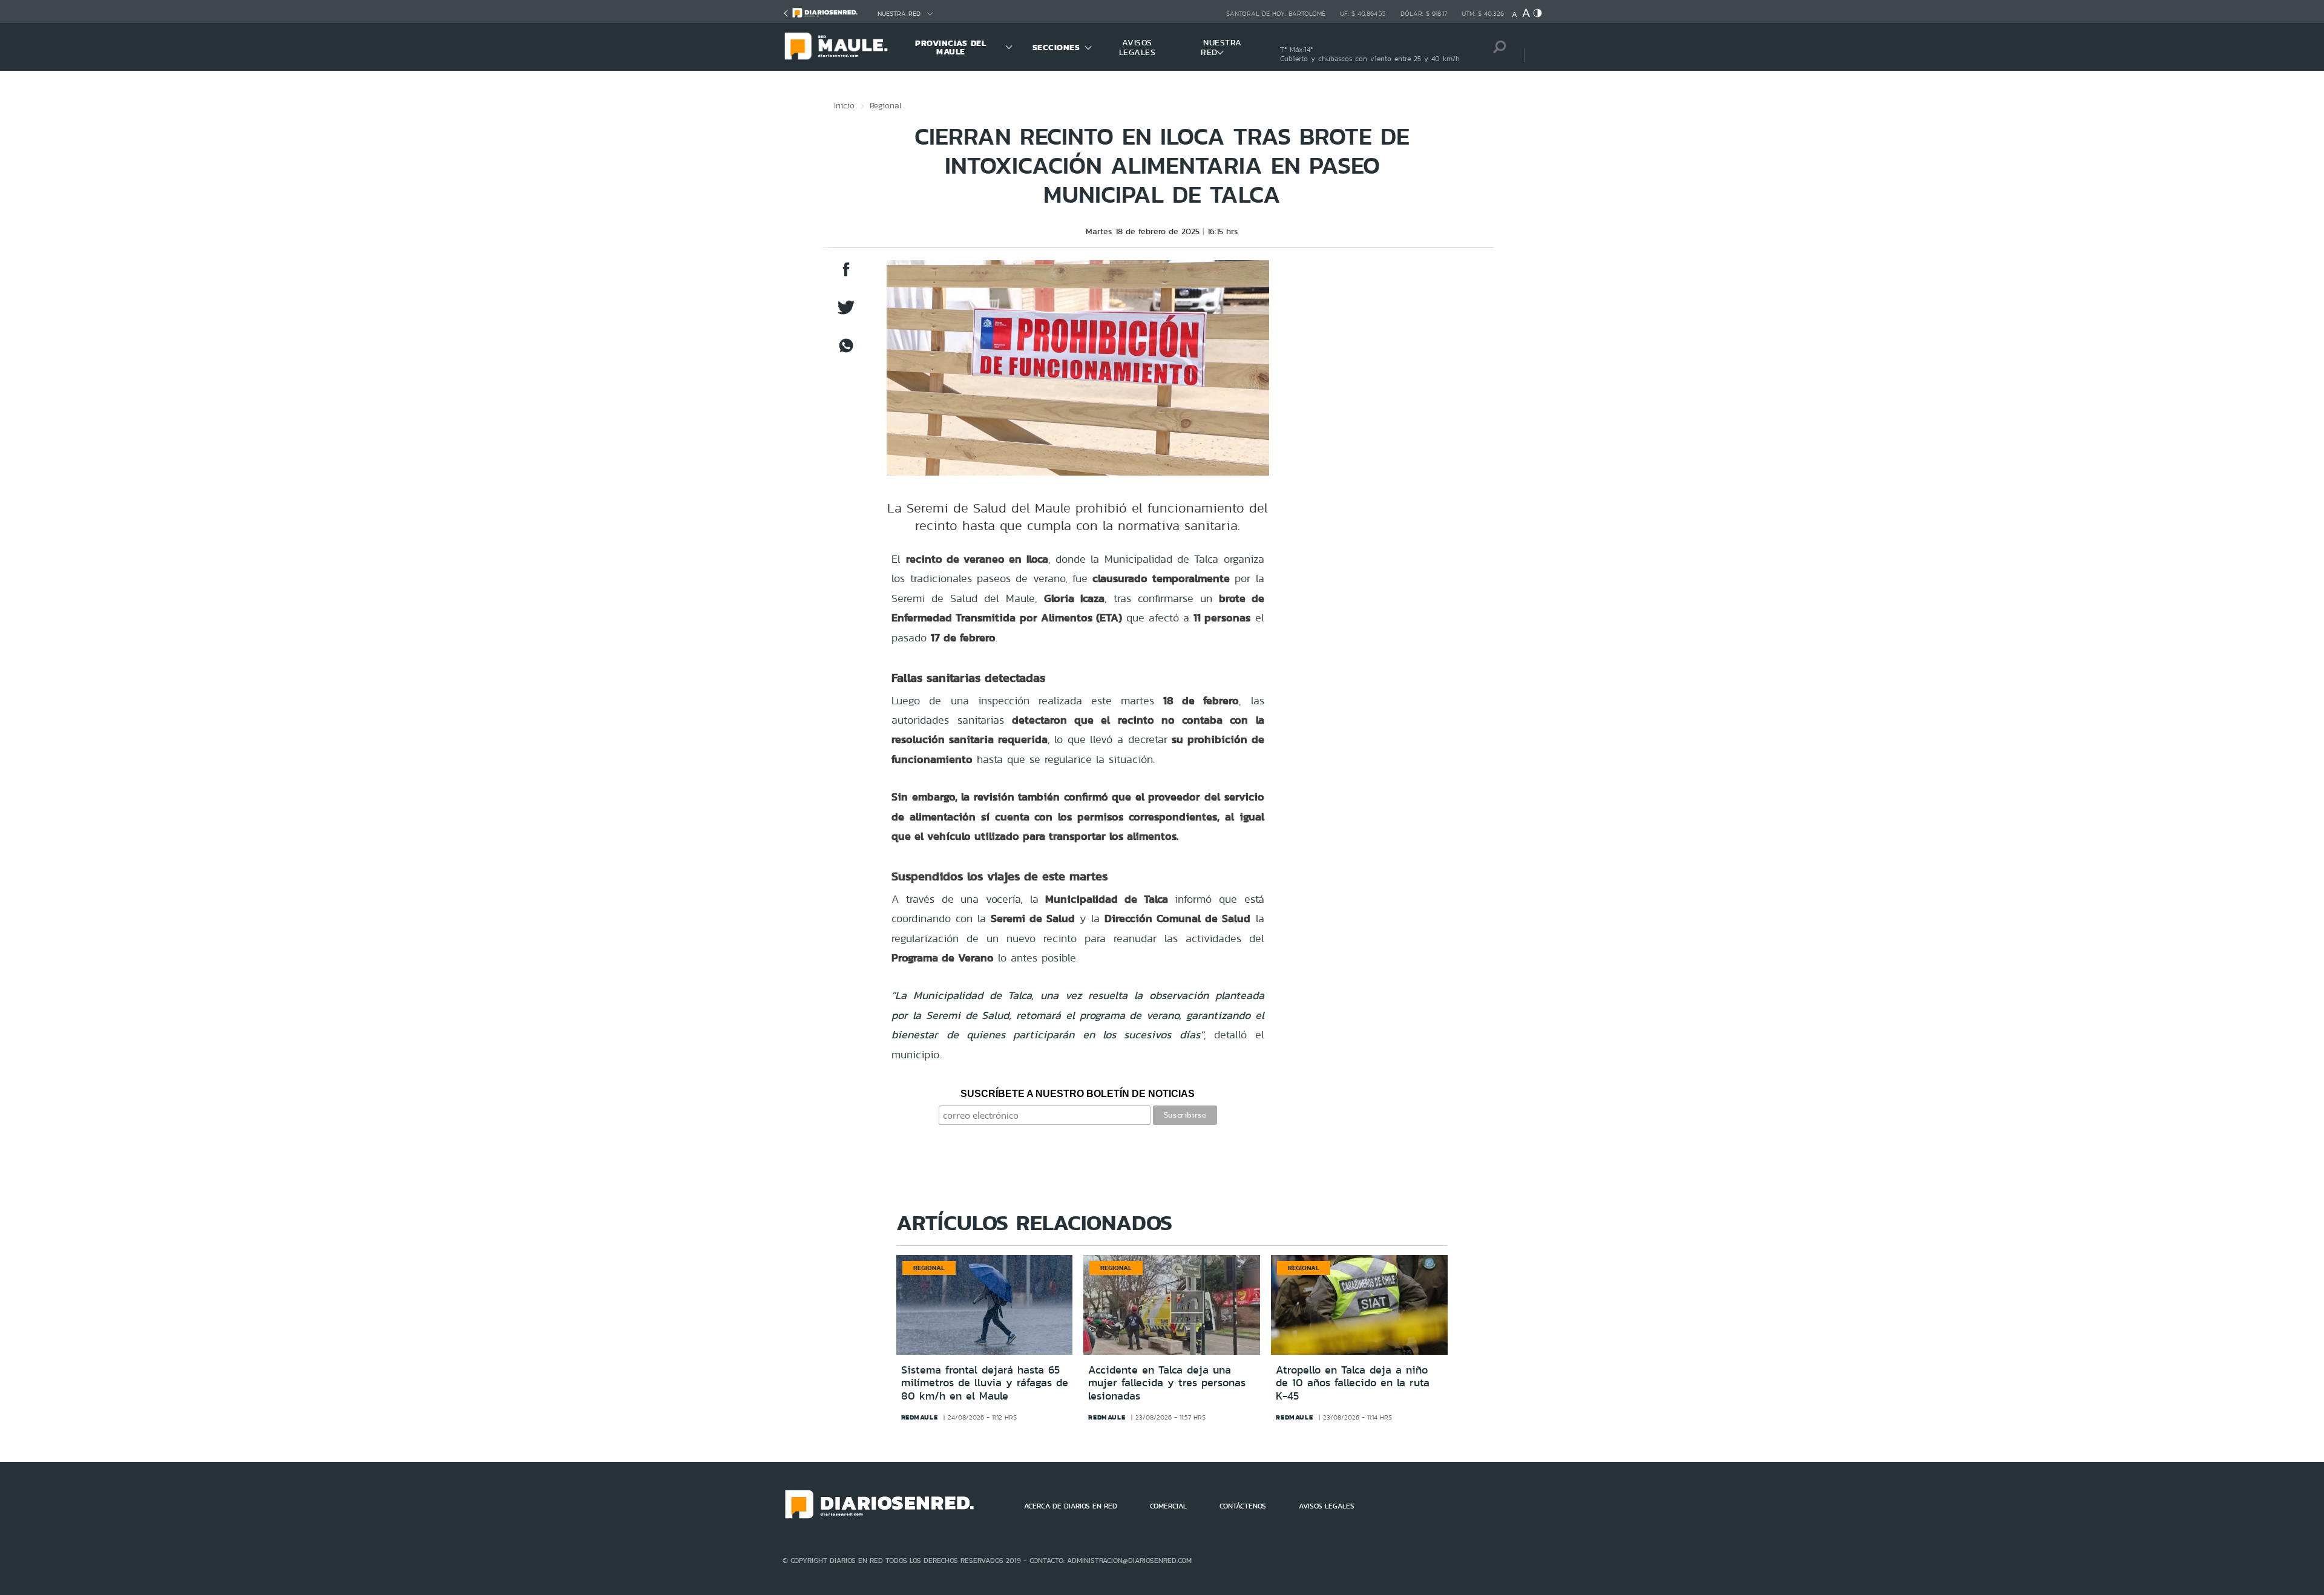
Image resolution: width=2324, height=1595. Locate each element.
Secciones (1056, 47)
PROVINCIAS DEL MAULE (950, 47)
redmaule (920, 1417)
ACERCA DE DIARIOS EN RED (1071, 1506)
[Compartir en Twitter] (846, 313)
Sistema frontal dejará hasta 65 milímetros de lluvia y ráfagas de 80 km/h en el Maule (985, 1383)
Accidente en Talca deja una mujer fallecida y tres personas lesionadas (1167, 1383)
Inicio (844, 105)
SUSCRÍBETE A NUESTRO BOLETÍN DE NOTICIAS (1078, 1094)
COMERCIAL (1168, 1506)
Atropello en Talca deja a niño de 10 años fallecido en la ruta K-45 (1353, 1383)
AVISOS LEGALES (1137, 47)
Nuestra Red (899, 14)
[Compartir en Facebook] (846, 275)
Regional (886, 105)
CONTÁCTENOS (1243, 1506)
